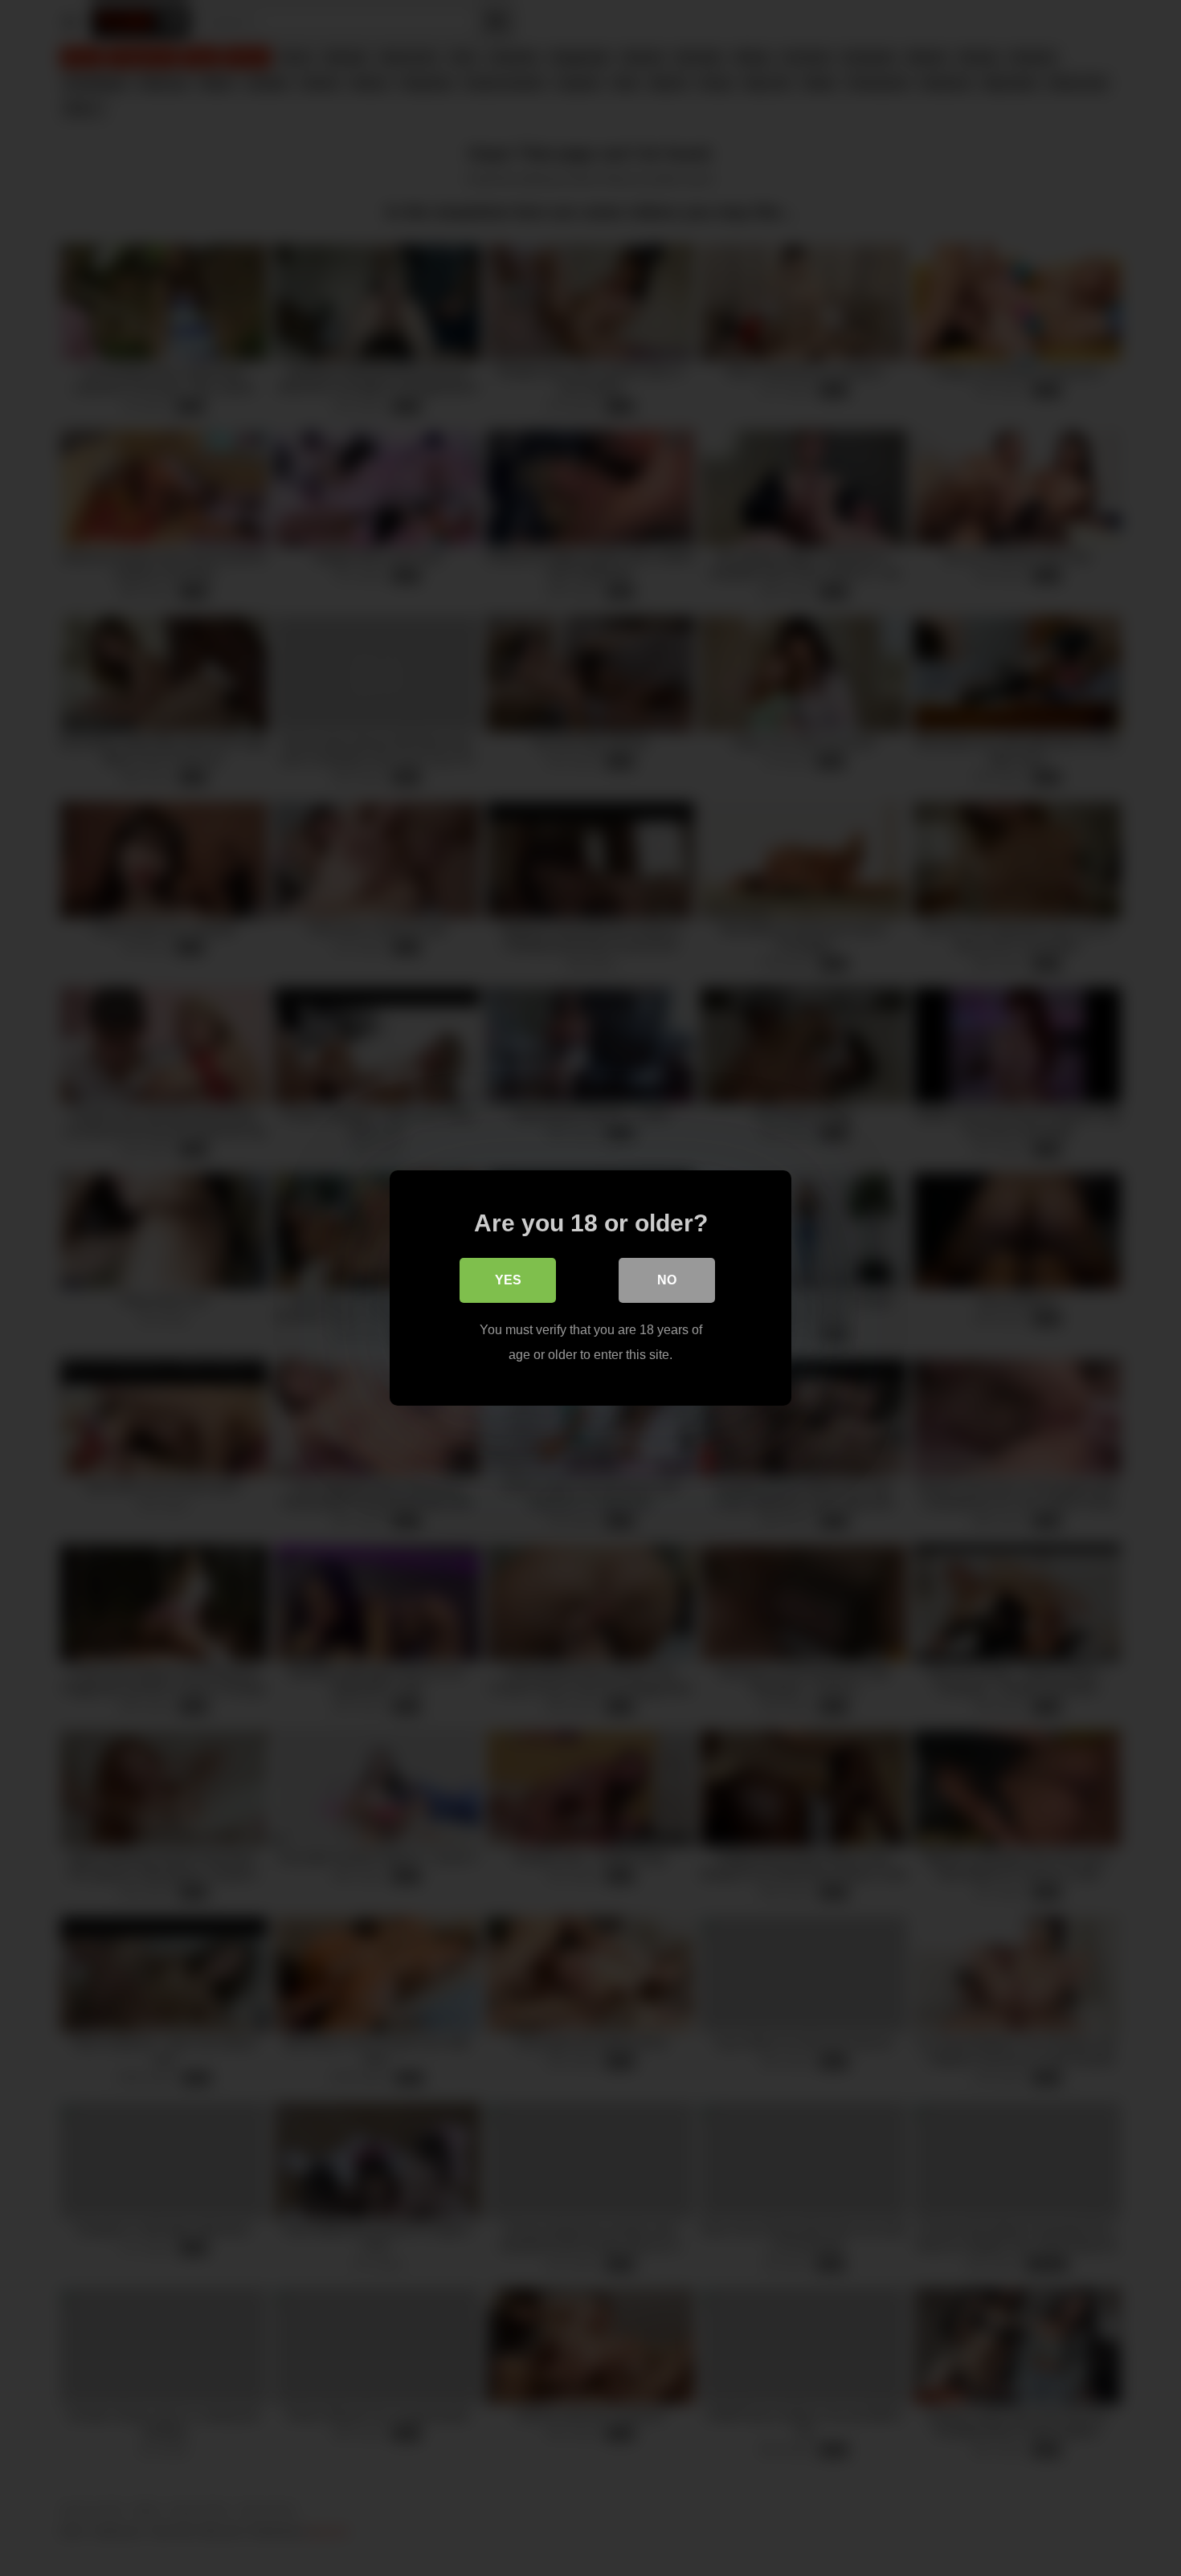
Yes (508, 1280)
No (667, 1280)
